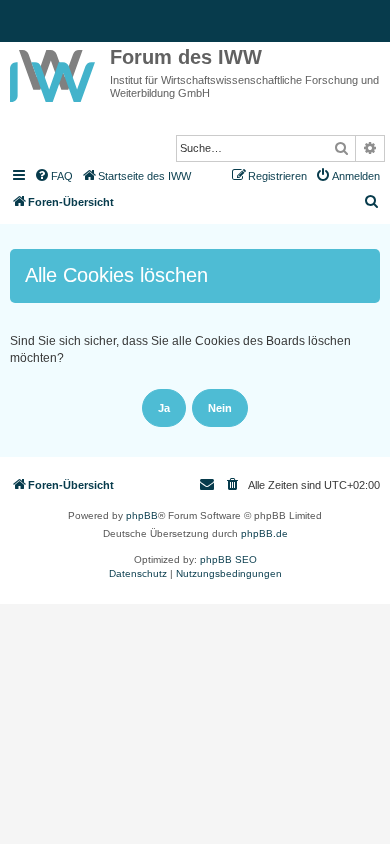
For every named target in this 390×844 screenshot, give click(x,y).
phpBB (142, 515)
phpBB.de (264, 533)
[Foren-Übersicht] (55, 72)
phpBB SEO (228, 559)
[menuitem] (53, 176)
